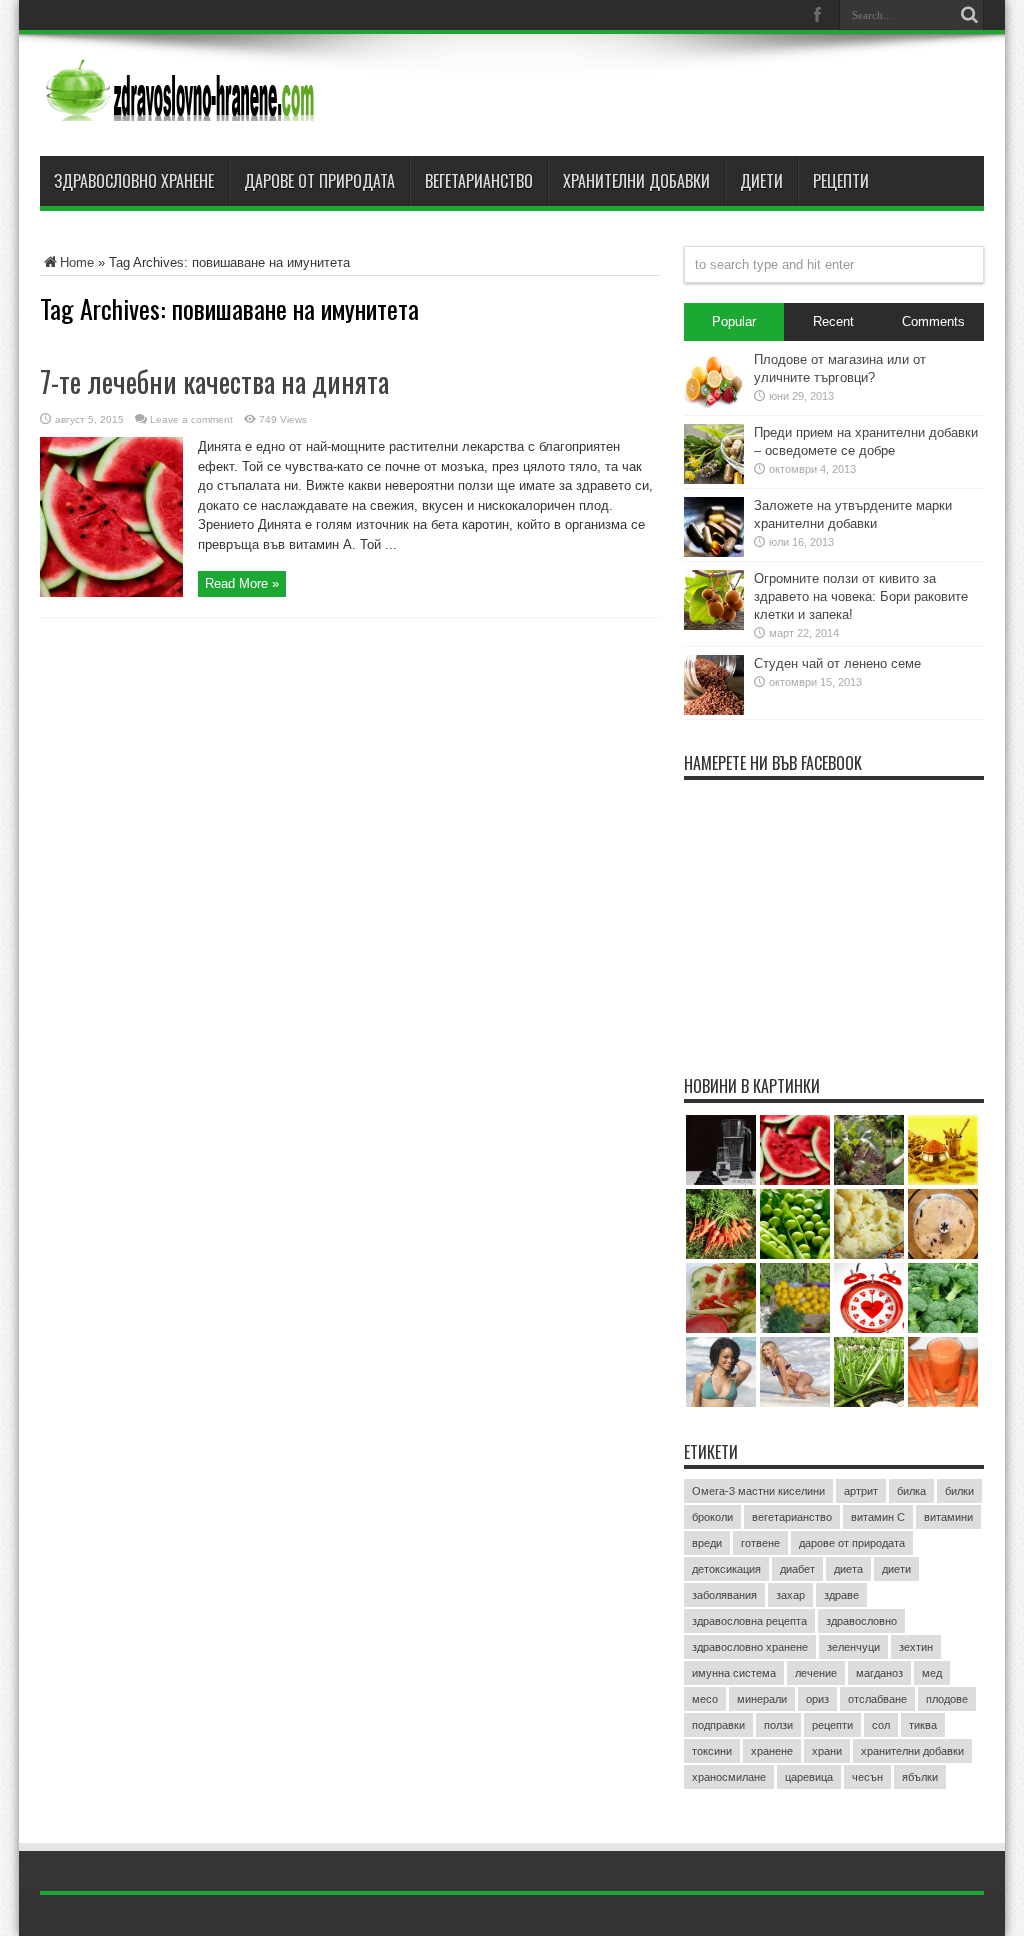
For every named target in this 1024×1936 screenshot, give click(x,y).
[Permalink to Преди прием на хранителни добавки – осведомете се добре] (714, 479)
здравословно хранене (750, 1647)
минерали (762, 1699)
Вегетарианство (479, 181)
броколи (712, 1517)
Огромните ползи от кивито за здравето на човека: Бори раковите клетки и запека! (861, 596)
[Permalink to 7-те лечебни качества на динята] (111, 592)
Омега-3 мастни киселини (758, 1491)
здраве (841, 1595)
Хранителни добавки (636, 181)
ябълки (920, 1777)
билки (959, 1491)
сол (881, 1725)
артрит (861, 1491)
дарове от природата (852, 1543)
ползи (778, 1725)
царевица (809, 1777)
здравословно (861, 1621)
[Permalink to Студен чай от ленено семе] (714, 710)
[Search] (969, 15)
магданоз (879, 1673)
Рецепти (841, 181)
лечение (816, 1673)
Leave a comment (191, 419)
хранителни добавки (912, 1751)
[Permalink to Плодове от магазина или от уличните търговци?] (714, 406)
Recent (833, 321)
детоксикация (726, 1569)
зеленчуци (853, 1647)
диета (848, 1569)
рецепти (832, 1725)
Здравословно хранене (134, 181)
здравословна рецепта (749, 1621)
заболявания (724, 1595)
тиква (923, 1725)
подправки (718, 1725)
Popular (734, 321)
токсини (712, 1751)
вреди (707, 1543)
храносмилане (729, 1777)
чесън (867, 1777)
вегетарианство (792, 1517)
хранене (772, 1751)
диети (896, 1569)
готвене (760, 1543)
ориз (817, 1699)
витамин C (878, 1517)
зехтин (916, 1647)
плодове (947, 1699)
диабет (797, 1569)
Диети (761, 181)
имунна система (734, 1673)
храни (827, 1751)
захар (790, 1595)
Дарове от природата (319, 181)
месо (705, 1699)
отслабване (877, 1699)
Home (77, 262)
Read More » (242, 583)
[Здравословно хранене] (256, 106)
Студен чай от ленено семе (837, 663)
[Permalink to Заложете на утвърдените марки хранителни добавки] (714, 552)
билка (911, 1491)
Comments (933, 321)
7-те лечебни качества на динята (214, 381)
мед (932, 1673)
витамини (948, 1517)
